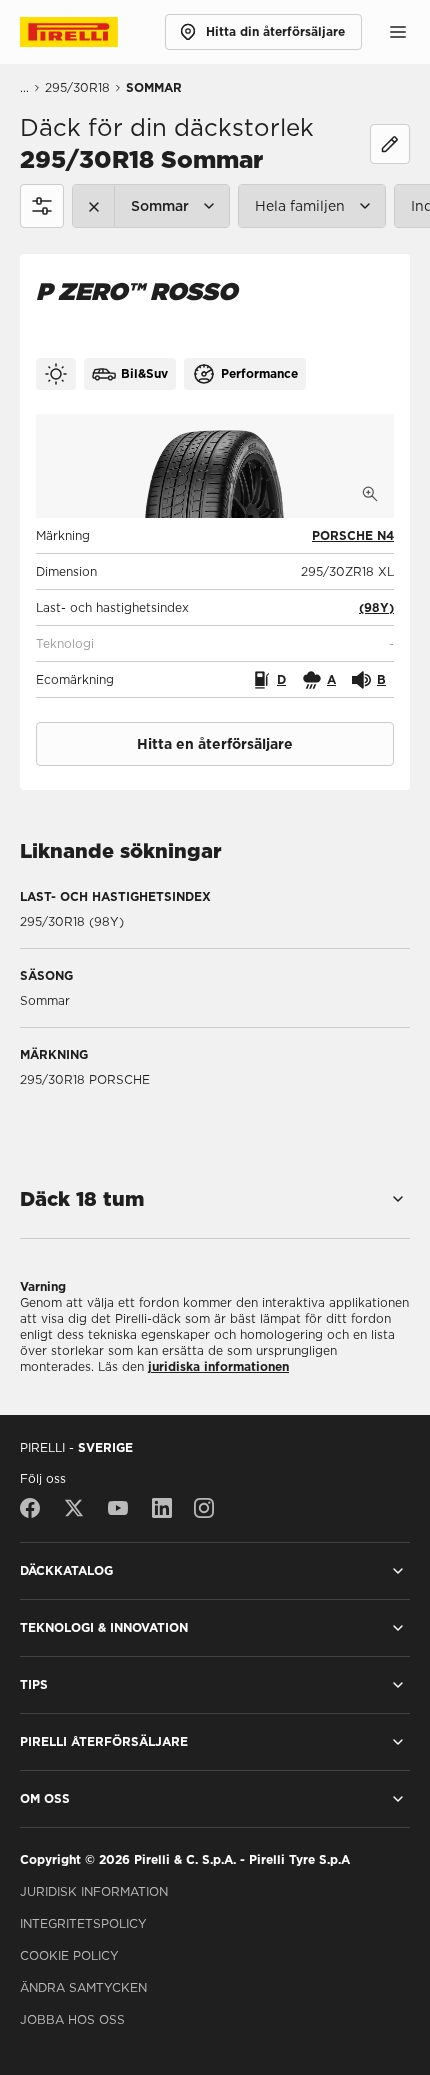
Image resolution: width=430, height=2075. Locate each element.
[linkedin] (162, 1508)
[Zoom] (370, 494)
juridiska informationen (218, 1366)
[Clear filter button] (94, 206)
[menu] (398, 32)
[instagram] (204, 1508)
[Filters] (42, 206)
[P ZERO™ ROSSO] (215, 466)
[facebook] (35, 1508)
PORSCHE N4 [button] (353, 535)
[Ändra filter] (390, 144)
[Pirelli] (87, 32)
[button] (376, 608)
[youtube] (118, 1508)
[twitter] (74, 1508)
